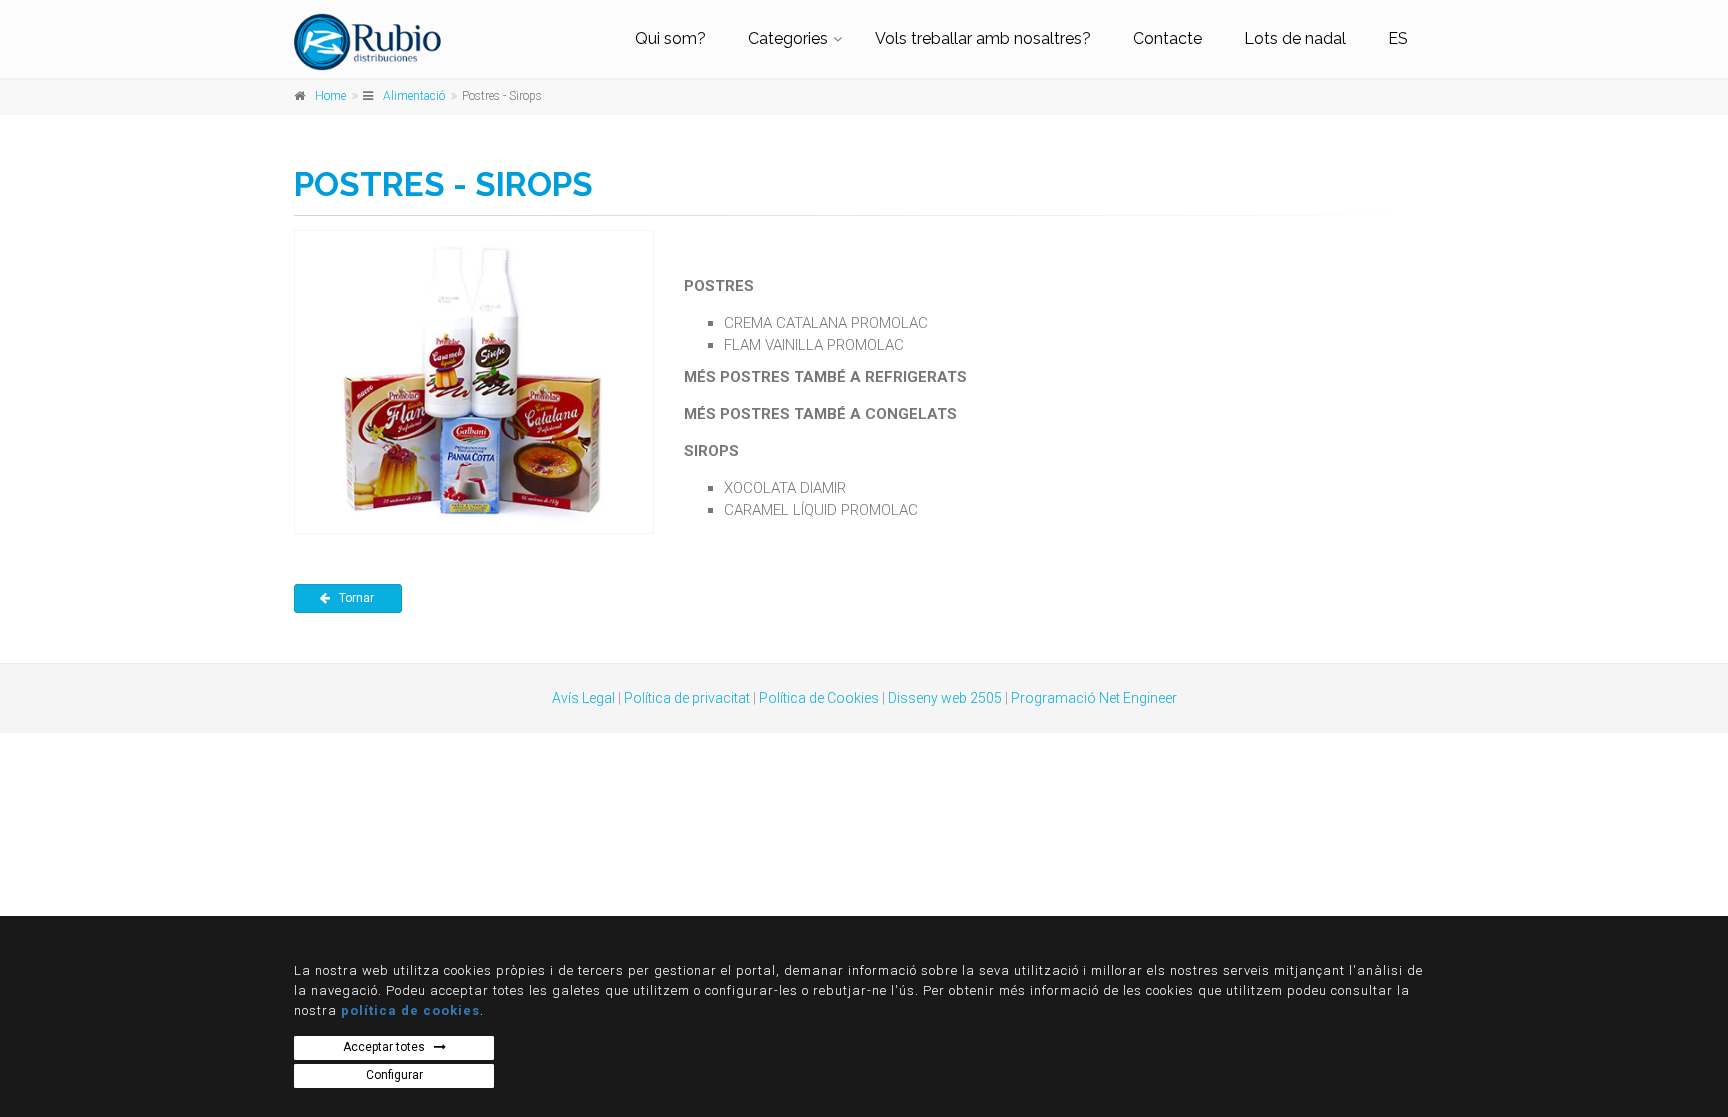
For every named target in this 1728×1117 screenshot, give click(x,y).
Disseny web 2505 (945, 698)
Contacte (1167, 38)
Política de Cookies (819, 698)
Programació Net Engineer (1094, 698)
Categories (788, 38)
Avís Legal (583, 698)
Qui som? (670, 38)
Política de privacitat (687, 698)
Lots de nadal (1295, 38)
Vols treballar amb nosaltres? (983, 38)
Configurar (394, 1075)
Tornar (358, 598)
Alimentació (414, 96)
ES (1398, 38)
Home (330, 96)
